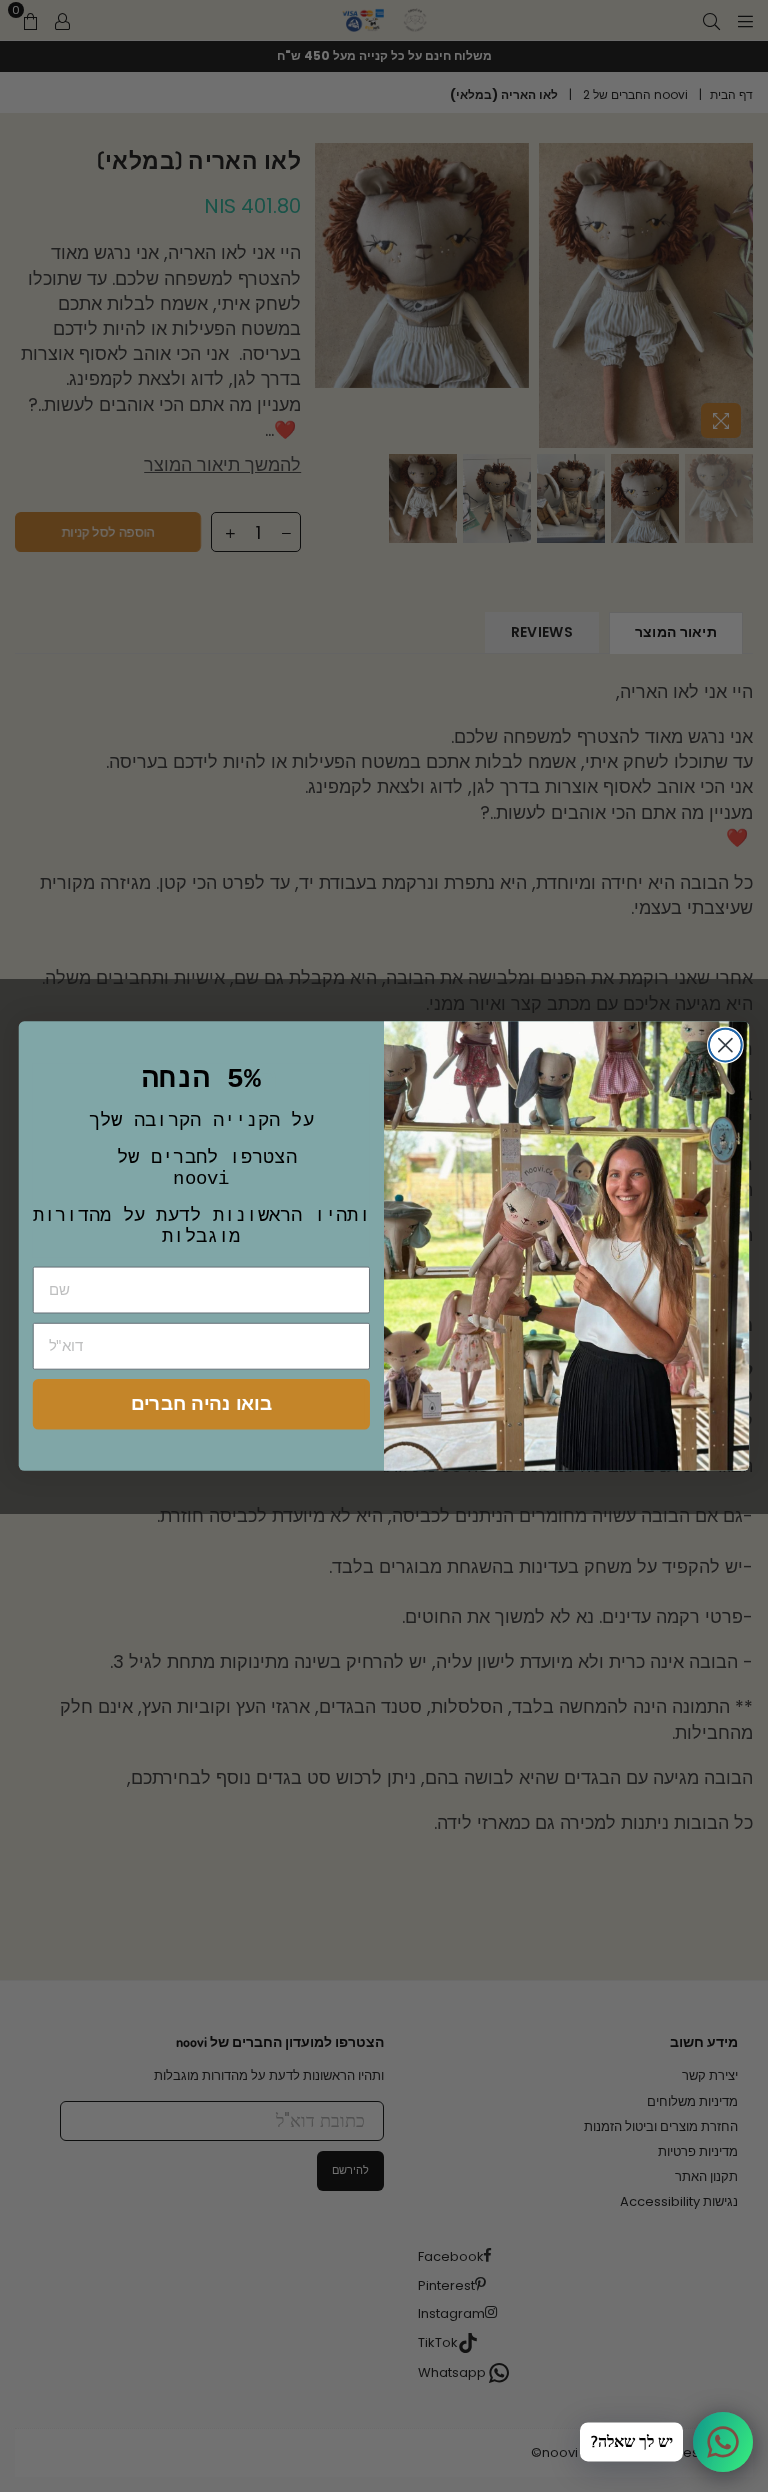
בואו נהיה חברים (201, 1403)
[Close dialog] (725, 1044)
